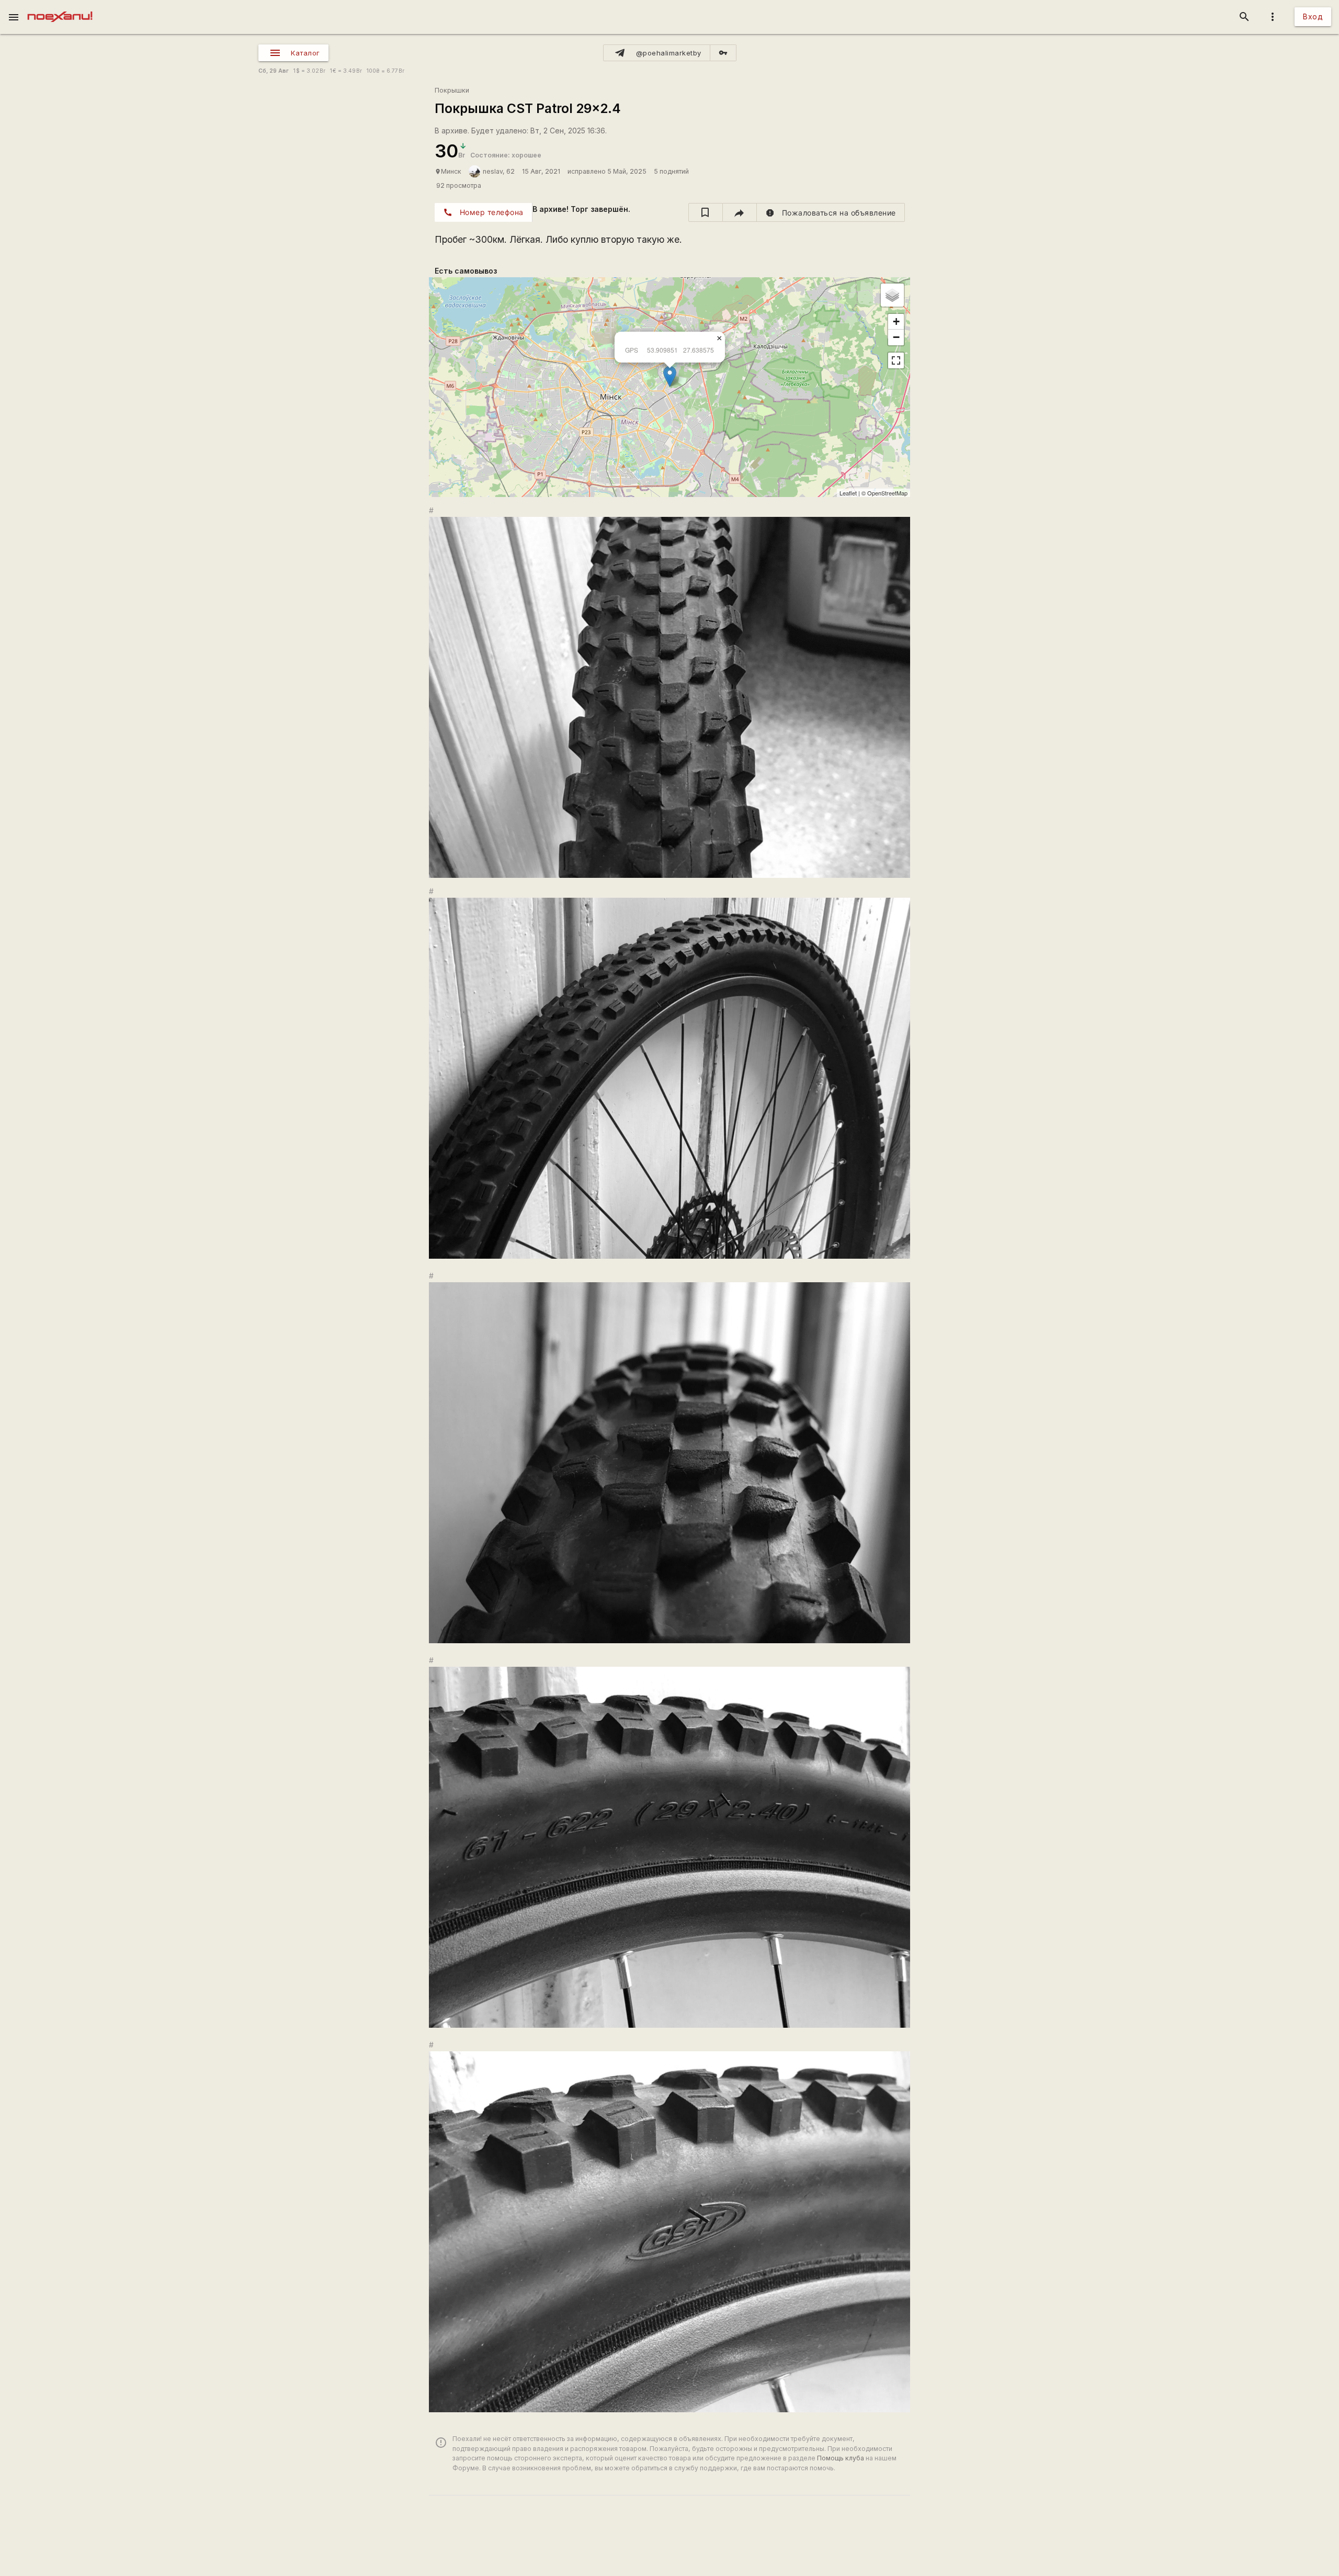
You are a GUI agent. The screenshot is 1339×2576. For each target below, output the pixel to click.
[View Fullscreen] (896, 360)
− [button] (896, 337)
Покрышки (452, 90)
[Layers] (892, 295)
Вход (1313, 16)
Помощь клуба (841, 2458)
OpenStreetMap (887, 493)
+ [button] (896, 321)
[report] (831, 212)
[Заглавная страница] (60, 7)
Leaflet (848, 493)
